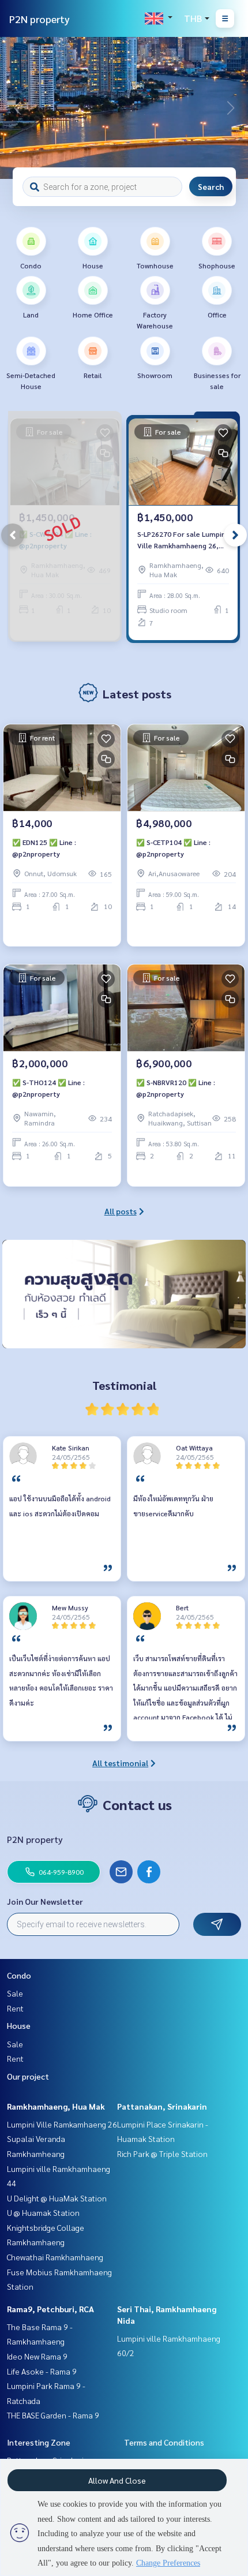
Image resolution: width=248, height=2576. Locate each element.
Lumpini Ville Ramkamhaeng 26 (62, 2124)
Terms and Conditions (164, 2442)
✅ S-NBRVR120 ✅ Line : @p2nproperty (176, 1088)
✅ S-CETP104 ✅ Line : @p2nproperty (173, 848)
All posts (121, 1211)
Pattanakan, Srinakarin (162, 2106)
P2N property (40, 19)
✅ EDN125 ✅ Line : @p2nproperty (44, 848)
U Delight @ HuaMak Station (57, 2198)
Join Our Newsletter (45, 1901)
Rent (15, 2008)
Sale (15, 1993)
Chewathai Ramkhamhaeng (55, 2257)
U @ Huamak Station (43, 2212)
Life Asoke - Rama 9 (42, 2371)
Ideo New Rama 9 (37, 2356)
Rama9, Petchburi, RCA (50, 2309)
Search (211, 186)
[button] (231, 108)
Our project (28, 2076)
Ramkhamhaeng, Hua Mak (56, 2106)
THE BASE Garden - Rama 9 (53, 2415)
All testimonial (120, 1763)
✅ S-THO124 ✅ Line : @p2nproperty (48, 1088)
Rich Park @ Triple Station (162, 2153)
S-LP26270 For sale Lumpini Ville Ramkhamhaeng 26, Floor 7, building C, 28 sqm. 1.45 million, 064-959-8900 (182, 540)
